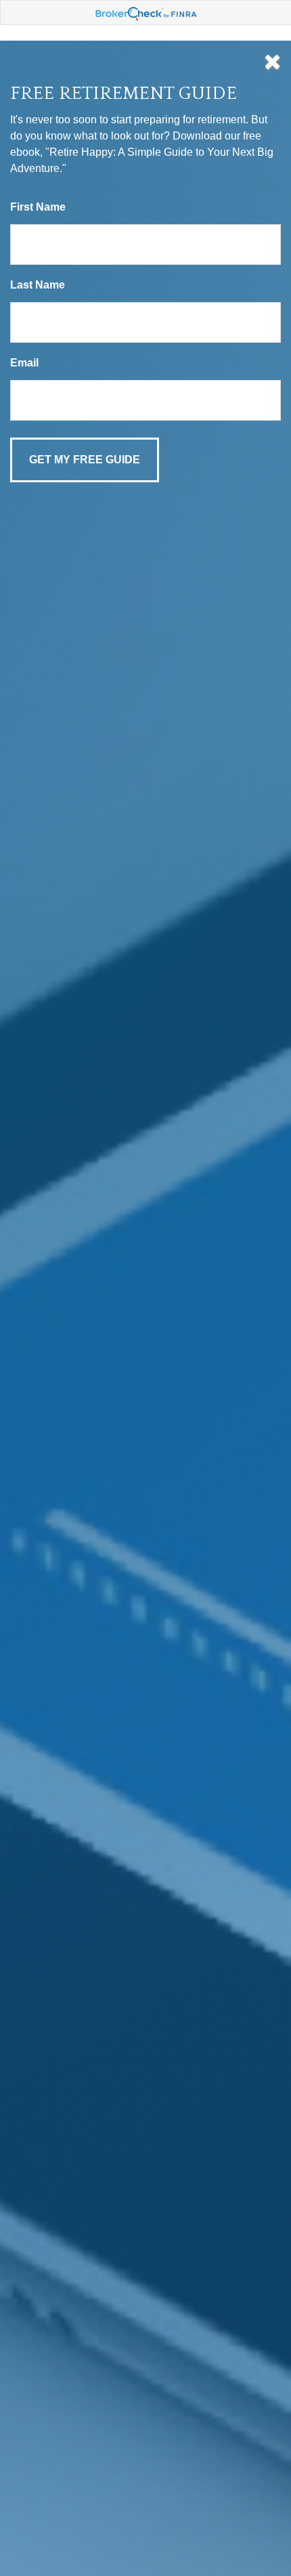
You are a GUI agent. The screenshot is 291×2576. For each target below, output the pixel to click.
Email (24, 363)
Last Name (38, 285)
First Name (38, 207)
